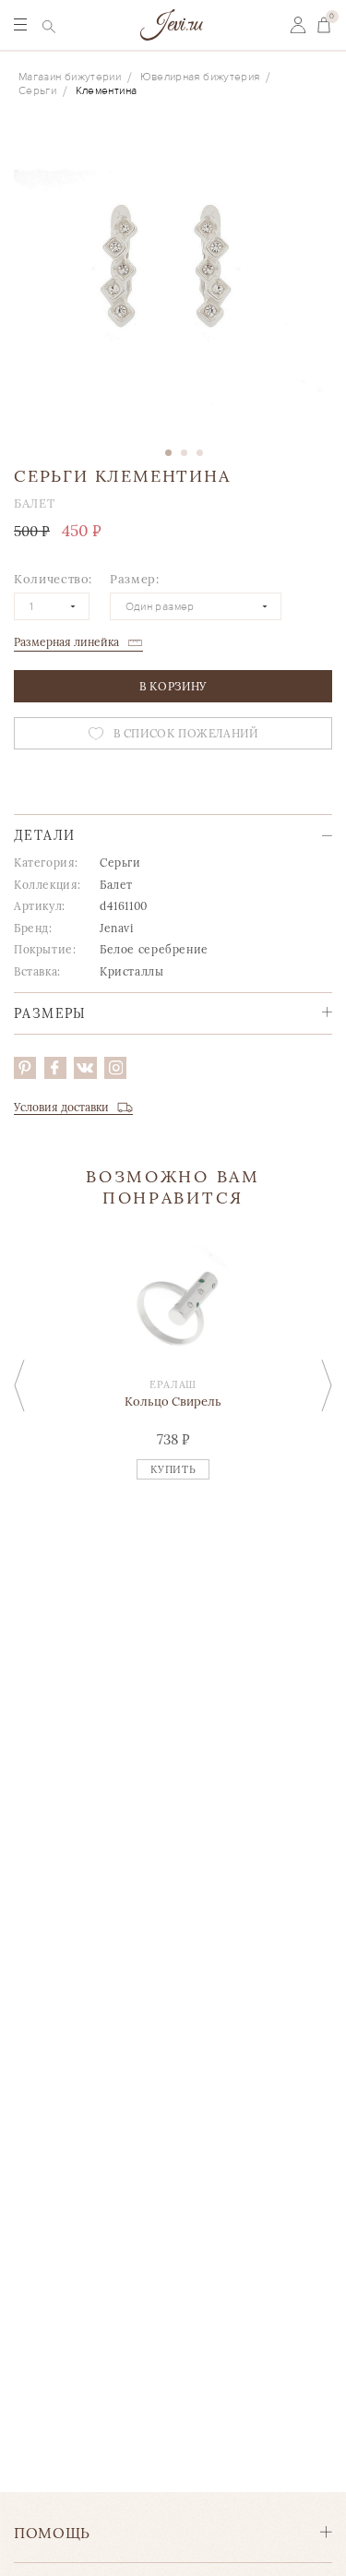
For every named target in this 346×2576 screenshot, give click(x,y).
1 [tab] (168, 453)
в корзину (173, 686)
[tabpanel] (173, 273)
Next (327, 1386)
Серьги (37, 91)
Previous (19, 1386)
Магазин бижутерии (70, 77)
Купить (173, 1469)
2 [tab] (184, 453)
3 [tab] (200, 453)
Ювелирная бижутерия (200, 77)
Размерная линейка (66, 642)
